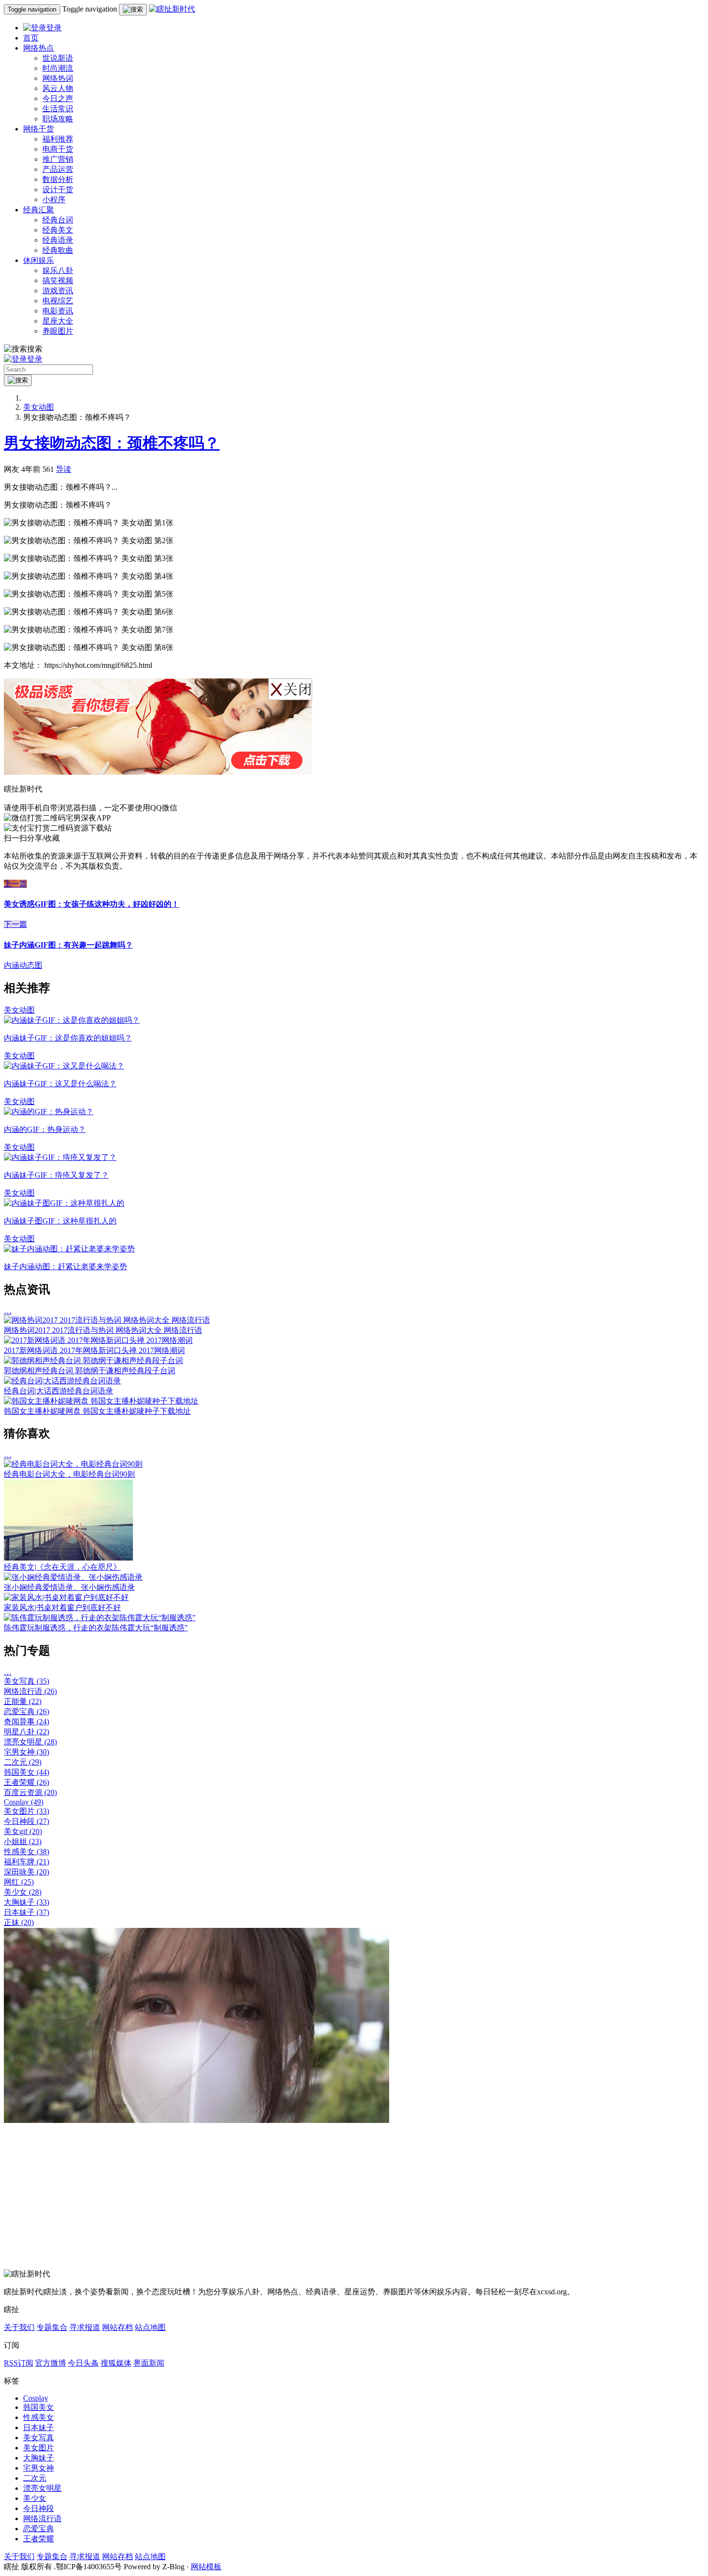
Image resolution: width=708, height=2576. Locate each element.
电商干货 (58, 149)
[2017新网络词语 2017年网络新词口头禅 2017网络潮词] (98, 1340)
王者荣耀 (26, 1782)
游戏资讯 (58, 291)
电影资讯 (58, 311)
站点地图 (150, 2327)
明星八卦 (26, 1732)
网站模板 (206, 2567)
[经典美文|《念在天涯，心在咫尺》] (68, 1558)
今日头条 (83, 2363)
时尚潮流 (58, 68)
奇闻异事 (26, 1722)
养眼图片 (58, 331)
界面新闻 (149, 2363)
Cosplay (24, 1802)
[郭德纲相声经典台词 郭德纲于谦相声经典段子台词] (93, 1360)
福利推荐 (58, 139)
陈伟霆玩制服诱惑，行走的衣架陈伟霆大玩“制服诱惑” (96, 1628)
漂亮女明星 (30, 1742)
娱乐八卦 (58, 270)
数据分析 (58, 179)
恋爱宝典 (26, 1711)
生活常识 (58, 109)
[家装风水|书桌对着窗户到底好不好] (66, 1597)
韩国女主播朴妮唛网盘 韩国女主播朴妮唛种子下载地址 (97, 1411)
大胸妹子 (26, 1902)
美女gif (23, 1831)
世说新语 (58, 58)
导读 (64, 469)
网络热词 (58, 78)
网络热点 (39, 48)
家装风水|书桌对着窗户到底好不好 (62, 1607)
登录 (54, 28)
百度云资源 (30, 1792)
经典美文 (58, 230)
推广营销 (58, 159)
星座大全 (58, 321)
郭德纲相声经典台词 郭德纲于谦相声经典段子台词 (90, 1371)
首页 (31, 38)
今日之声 (58, 98)
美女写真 (26, 1681)
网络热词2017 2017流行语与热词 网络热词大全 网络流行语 (103, 1330)
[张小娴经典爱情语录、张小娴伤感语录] (73, 1577)
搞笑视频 (58, 280)
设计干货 (58, 189)
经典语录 (58, 240)
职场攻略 (58, 119)
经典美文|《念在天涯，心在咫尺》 (62, 1567)
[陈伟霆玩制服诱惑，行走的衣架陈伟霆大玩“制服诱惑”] (100, 1618)
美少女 (23, 1892)
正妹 (19, 1922)
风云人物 (58, 88)
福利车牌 (26, 1862)
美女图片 (26, 1811)
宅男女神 (26, 1752)
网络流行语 (30, 1691)
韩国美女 (26, 1772)
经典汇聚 (39, 210)
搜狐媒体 (116, 2363)
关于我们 (19, 2327)
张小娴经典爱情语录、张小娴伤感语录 (69, 1587)
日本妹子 (26, 1912)
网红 (19, 1882)
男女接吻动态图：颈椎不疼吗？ (112, 443)
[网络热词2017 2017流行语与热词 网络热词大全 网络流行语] (107, 1320)
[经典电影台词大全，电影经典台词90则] (73, 1464)
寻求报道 (85, 2327)
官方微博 (51, 2363)
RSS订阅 (19, 2363)
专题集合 (52, 2327)
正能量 (23, 1701)
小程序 (54, 200)
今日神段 (26, 1821)
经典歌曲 (58, 250)
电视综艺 (58, 301)
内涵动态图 (23, 965)
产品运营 (58, 169)
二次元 (23, 1762)
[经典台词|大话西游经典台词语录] (62, 1381)
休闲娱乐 (39, 260)
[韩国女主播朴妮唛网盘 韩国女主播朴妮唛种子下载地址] (101, 1401)
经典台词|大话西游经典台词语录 (59, 1391)
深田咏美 (26, 1872)
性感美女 (26, 1852)
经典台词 (58, 220)
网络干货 (39, 129)
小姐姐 (23, 1841)
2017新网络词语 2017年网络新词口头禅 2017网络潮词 (94, 1350)
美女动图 (39, 407)
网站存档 (118, 2327)
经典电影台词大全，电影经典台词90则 (69, 1474)
